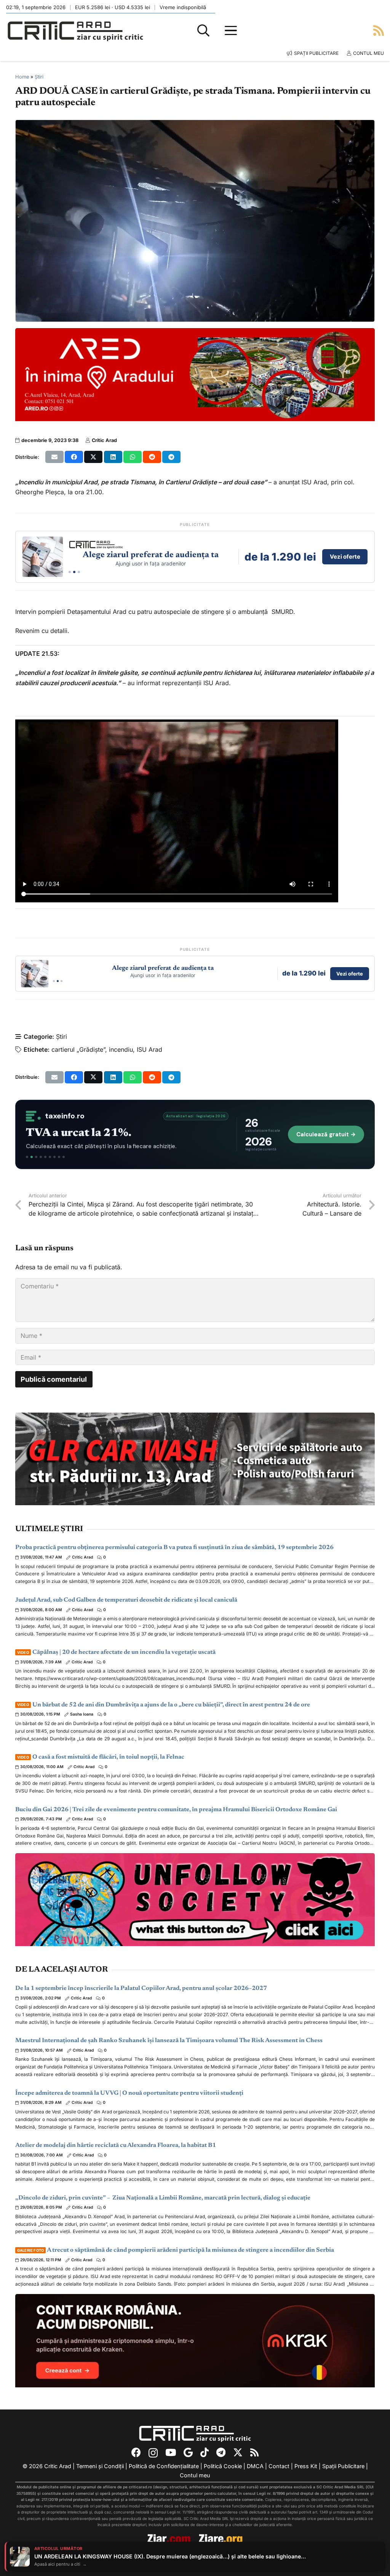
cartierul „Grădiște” (78, 1049)
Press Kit (306, 2466)
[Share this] (74, 457)
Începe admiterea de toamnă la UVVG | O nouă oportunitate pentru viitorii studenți (129, 2093)
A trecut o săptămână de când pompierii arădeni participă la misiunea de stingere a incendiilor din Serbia (176, 2250)
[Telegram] (221, 2452)
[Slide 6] (50, 1157)
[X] (238, 2453)
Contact (279, 2466)
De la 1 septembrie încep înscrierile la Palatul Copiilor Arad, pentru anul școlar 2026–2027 (141, 1988)
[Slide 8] (59, 1157)
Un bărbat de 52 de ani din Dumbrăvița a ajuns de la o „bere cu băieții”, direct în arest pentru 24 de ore (164, 1705)
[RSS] (254, 2452)
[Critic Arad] (75, 31)
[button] (203, 30)
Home (22, 77)
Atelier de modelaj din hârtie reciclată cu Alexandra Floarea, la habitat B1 (116, 2145)
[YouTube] (171, 2452)
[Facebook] (136, 2452)
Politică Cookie (223, 2466)
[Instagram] (153, 2453)
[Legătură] (379, 30)
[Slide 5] (45, 1157)
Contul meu (195, 2475)
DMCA (255, 2466)
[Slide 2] (74, 572)
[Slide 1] (70, 572)
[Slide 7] (54, 1157)
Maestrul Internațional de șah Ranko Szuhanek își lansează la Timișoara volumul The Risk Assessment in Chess (169, 2041)
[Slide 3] (79, 572)
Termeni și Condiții (100, 2466)
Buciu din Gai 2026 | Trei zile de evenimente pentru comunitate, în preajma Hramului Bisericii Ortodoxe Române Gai (176, 1810)
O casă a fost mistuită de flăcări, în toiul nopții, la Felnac (101, 1757)
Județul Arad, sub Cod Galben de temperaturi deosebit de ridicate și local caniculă (126, 1600)
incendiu (121, 1049)
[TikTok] (205, 2452)
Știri (39, 77)
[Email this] (54, 457)
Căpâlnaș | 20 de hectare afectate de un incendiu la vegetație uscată (116, 1652)
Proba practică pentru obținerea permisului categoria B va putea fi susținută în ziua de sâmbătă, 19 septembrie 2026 (174, 1548)
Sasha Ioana (82, 1714)
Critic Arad (104, 440)
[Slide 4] (41, 1157)
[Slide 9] (64, 1157)
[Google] (188, 2452)
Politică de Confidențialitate (164, 2466)
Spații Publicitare (343, 2466)
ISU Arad (149, 1049)
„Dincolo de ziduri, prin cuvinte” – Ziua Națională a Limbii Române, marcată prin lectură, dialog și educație (163, 2198)
